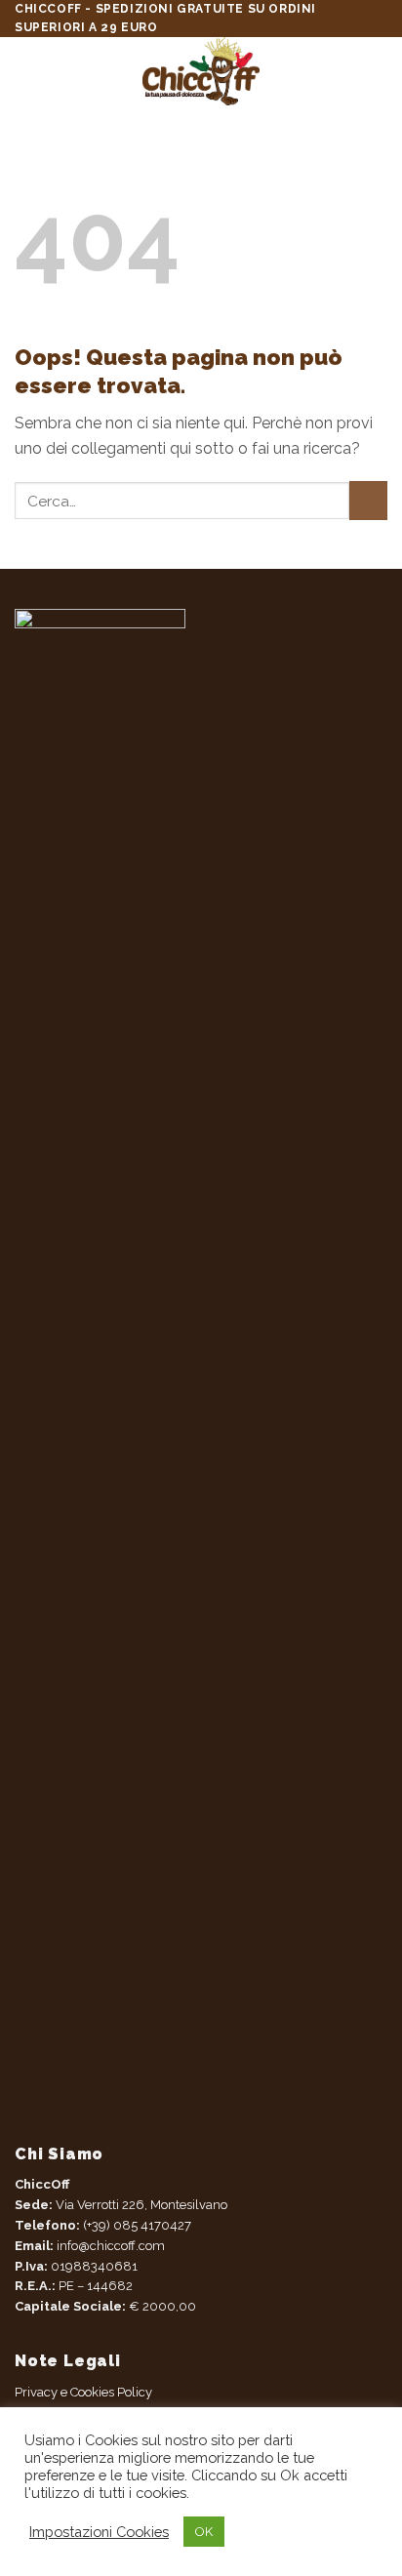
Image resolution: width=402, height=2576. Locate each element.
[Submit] (368, 500)
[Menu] (26, 72)
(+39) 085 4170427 (137, 2225)
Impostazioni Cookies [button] (99, 2532)
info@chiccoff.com (109, 2246)
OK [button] (204, 2532)
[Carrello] (378, 71)
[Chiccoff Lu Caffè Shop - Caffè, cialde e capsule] (201, 71)
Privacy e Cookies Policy (83, 2392)
